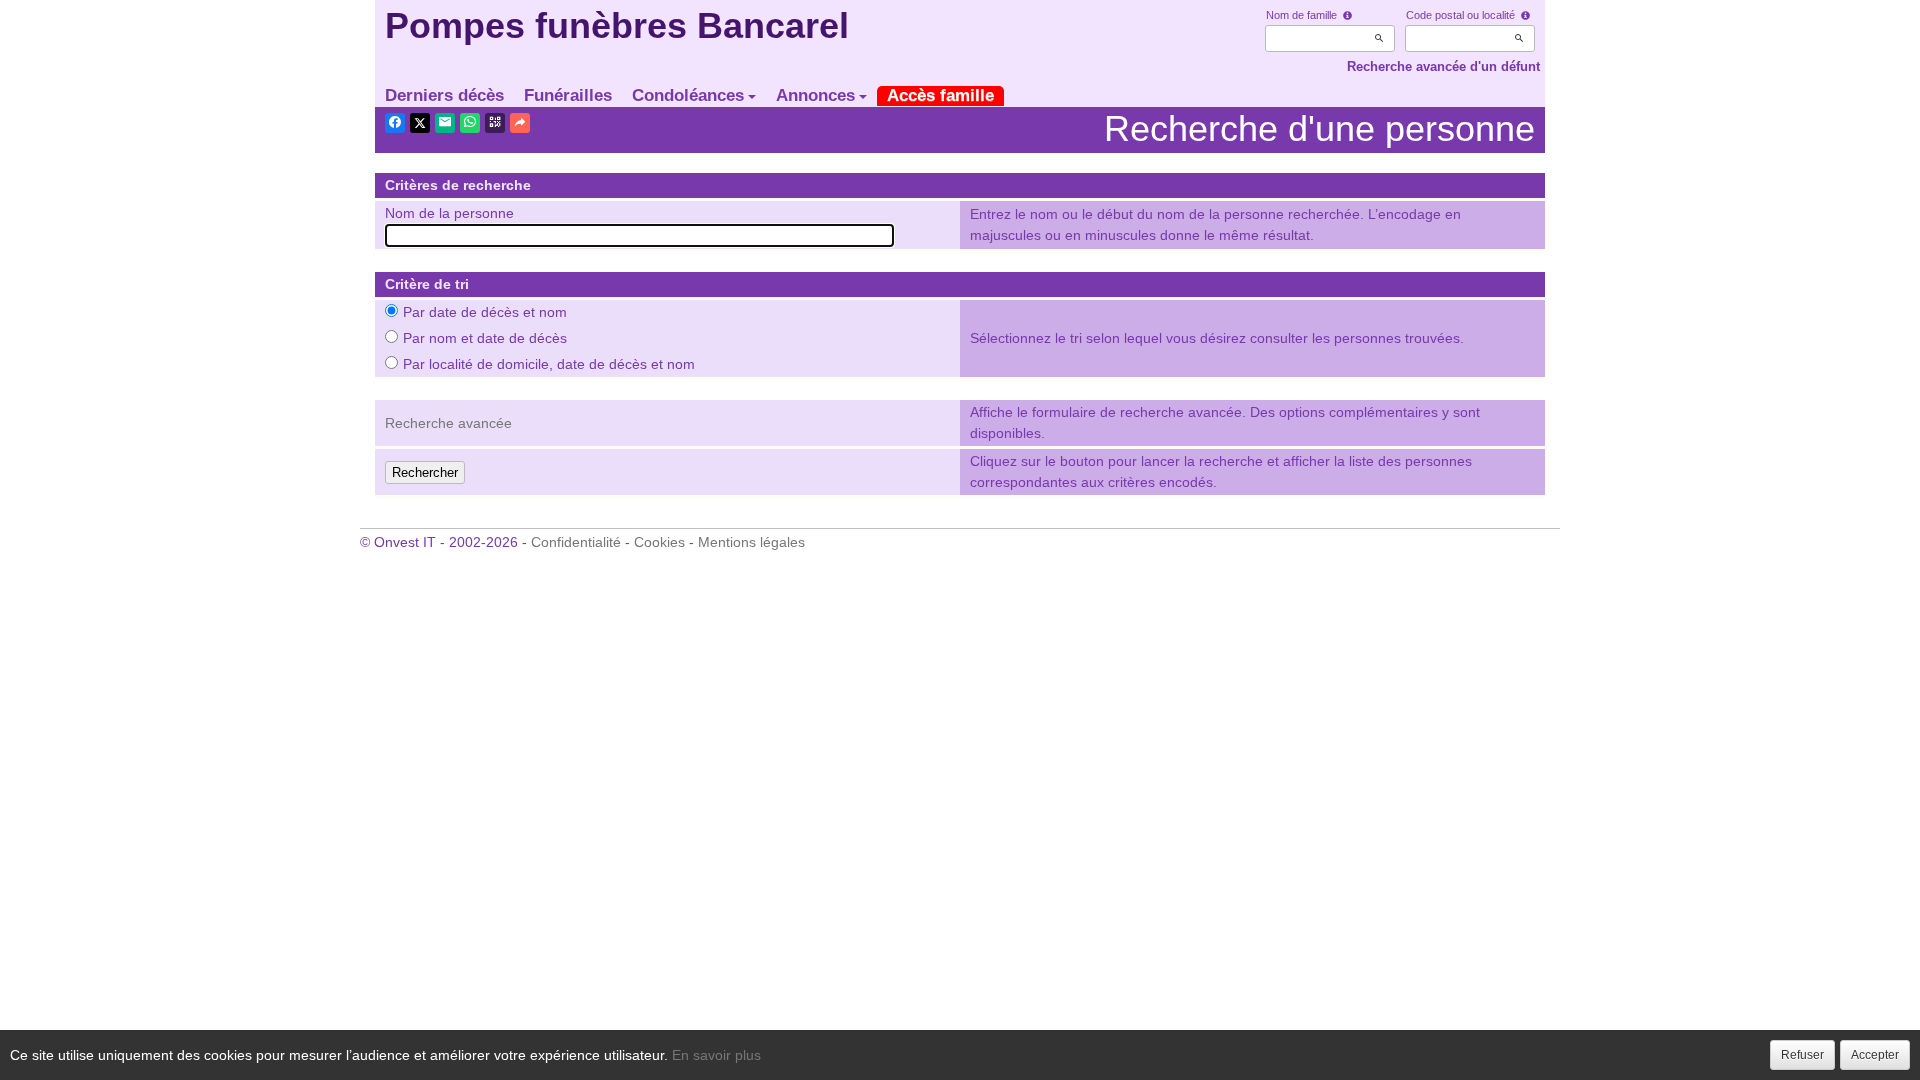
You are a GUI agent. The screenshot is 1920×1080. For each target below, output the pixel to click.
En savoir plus (716, 1055)
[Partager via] (520, 123)
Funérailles (568, 95)
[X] (420, 123)
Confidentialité (576, 542)
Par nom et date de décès (485, 338)
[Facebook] (395, 123)
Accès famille (940, 95)
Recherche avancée (448, 423)
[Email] (445, 123)
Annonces (815, 95)
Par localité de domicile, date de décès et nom (549, 364)
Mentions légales (751, 542)
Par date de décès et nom (485, 312)
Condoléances (688, 95)
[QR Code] (495, 123)
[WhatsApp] (470, 123)
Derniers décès (444, 95)
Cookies (659, 542)
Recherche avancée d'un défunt (1443, 66)
